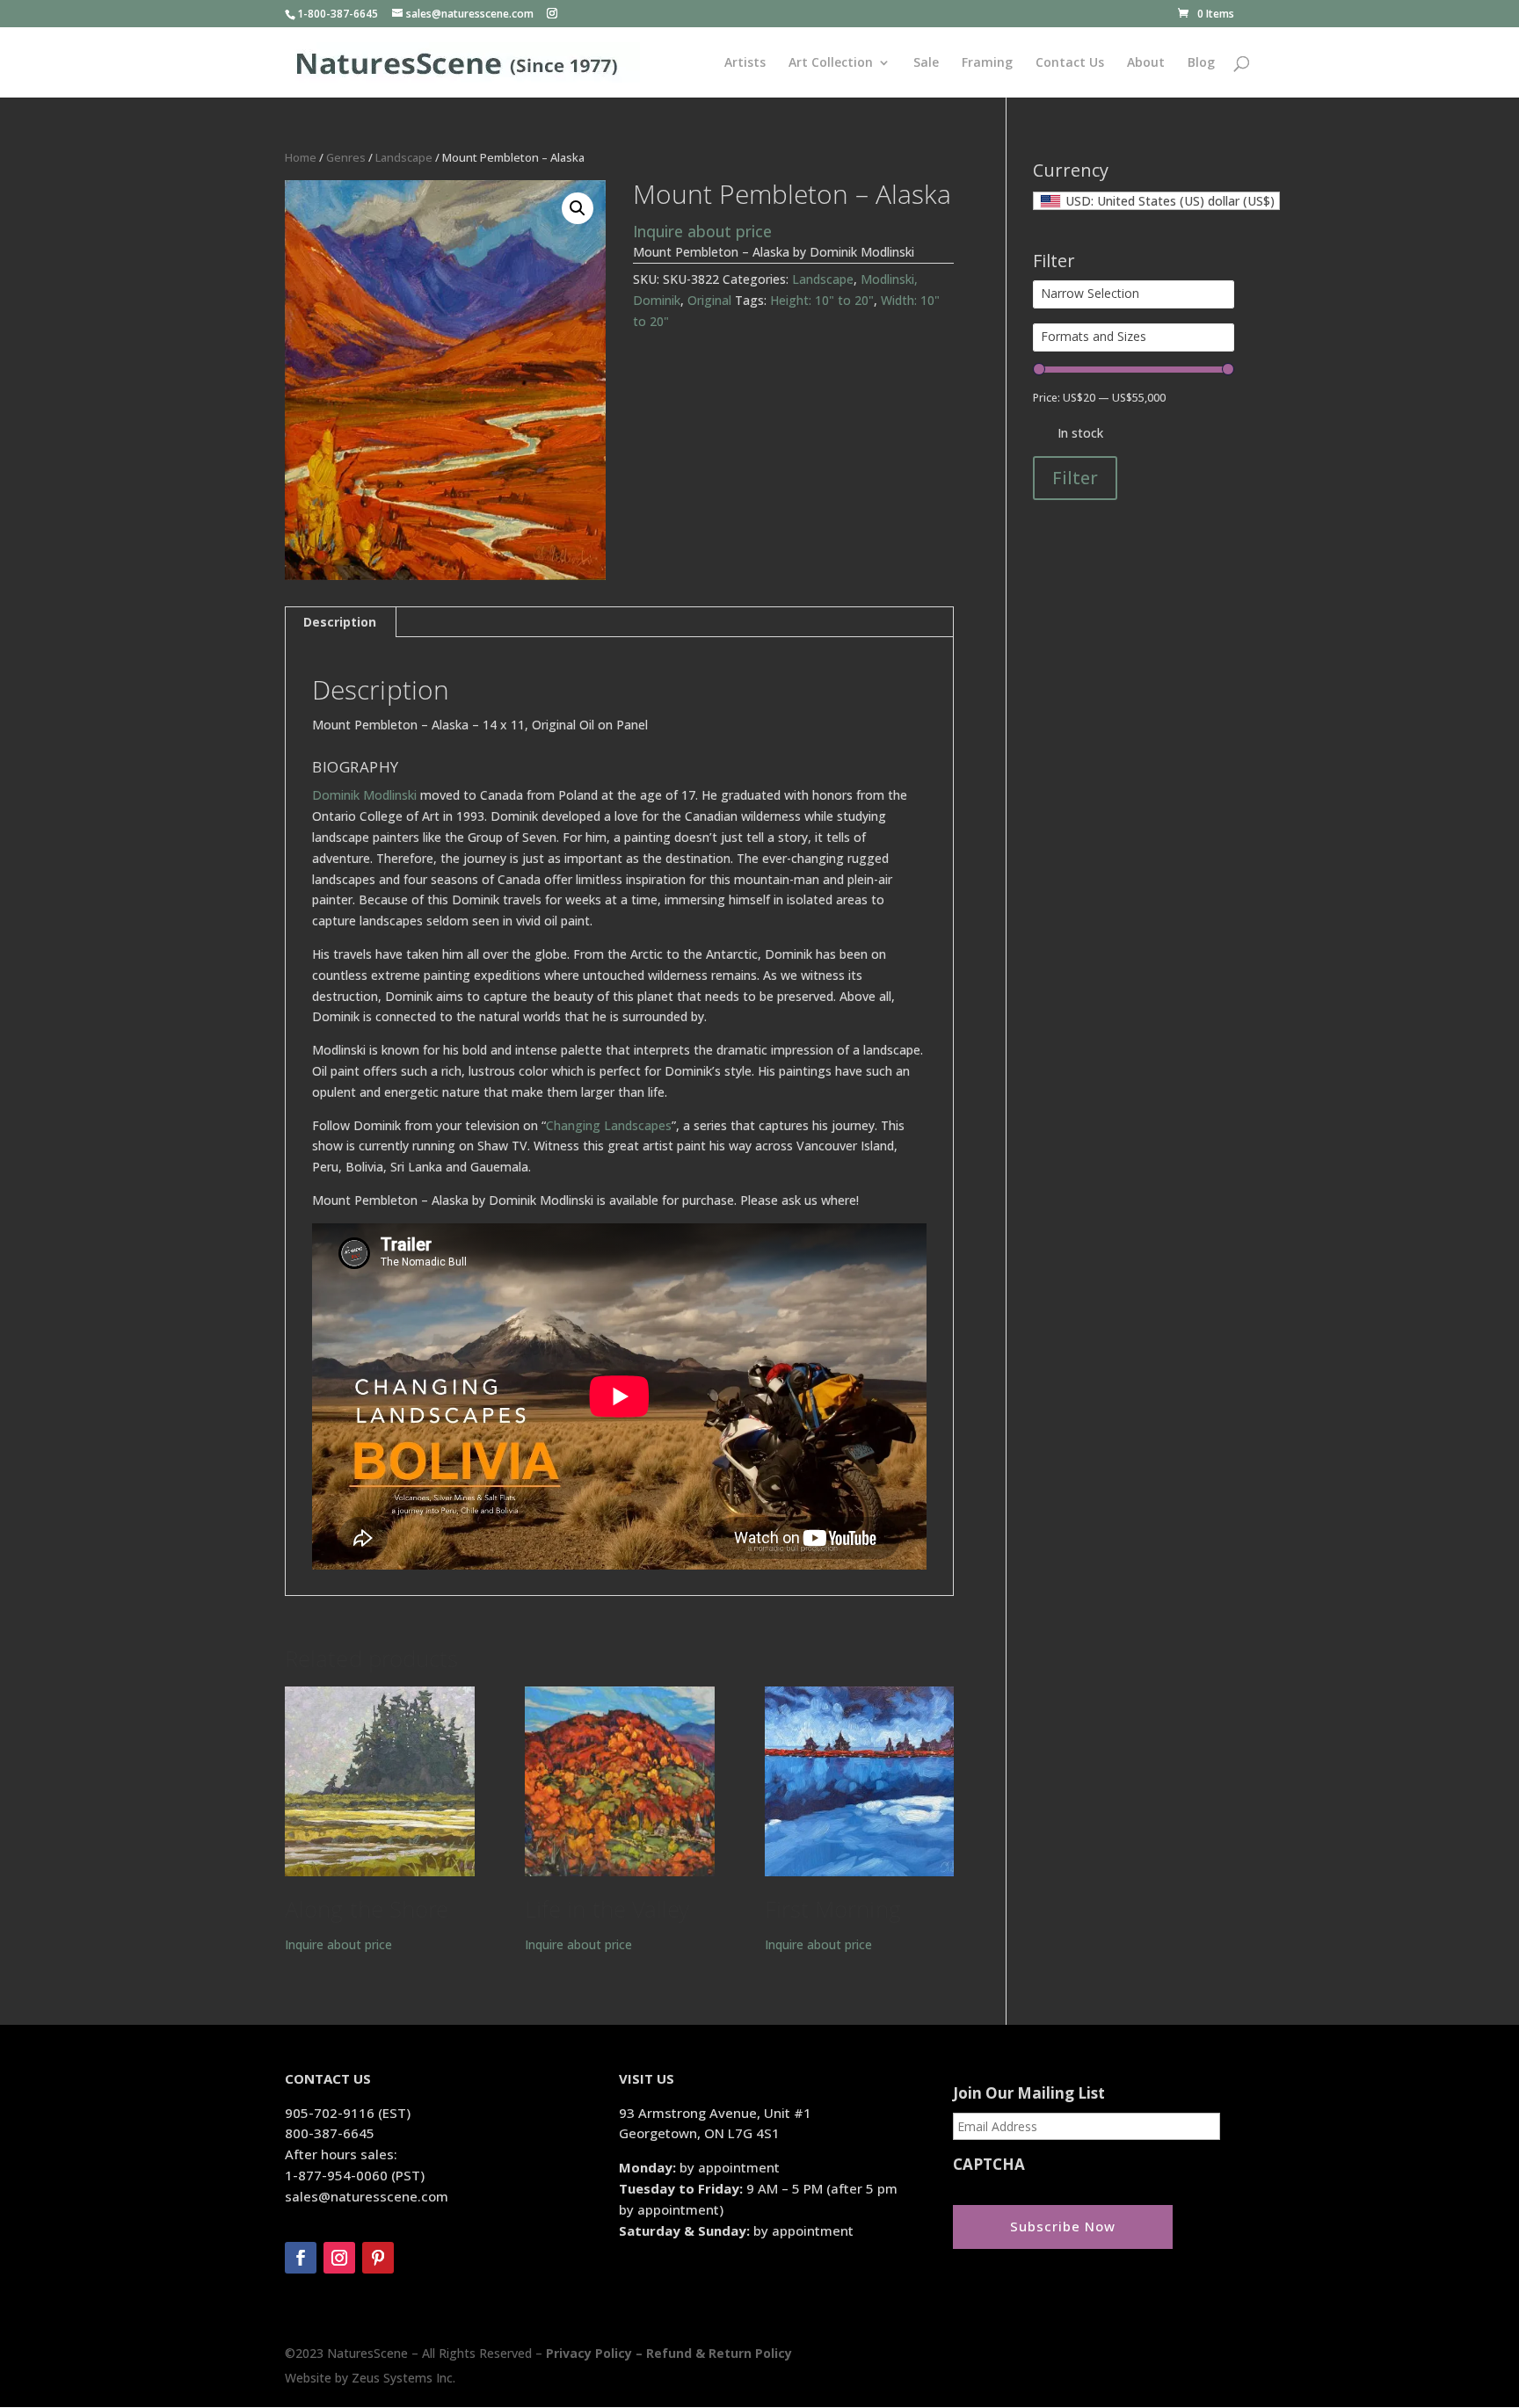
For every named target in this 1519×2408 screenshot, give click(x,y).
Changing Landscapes (609, 1125)
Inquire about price (702, 231)
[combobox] (1156, 201)
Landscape (404, 157)
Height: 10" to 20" (822, 300)
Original (709, 300)
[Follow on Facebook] (301, 2258)
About (1146, 63)
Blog (1201, 63)
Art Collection (831, 63)
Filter (1075, 478)
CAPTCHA (989, 2165)
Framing (987, 63)
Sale (926, 63)
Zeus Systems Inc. (403, 2378)
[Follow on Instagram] (339, 2258)
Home (301, 157)
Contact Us (1070, 63)
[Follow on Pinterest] (378, 2258)
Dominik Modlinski (364, 795)
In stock (1080, 433)
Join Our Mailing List (1029, 2093)
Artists (745, 63)
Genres (346, 157)
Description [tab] (340, 622)
